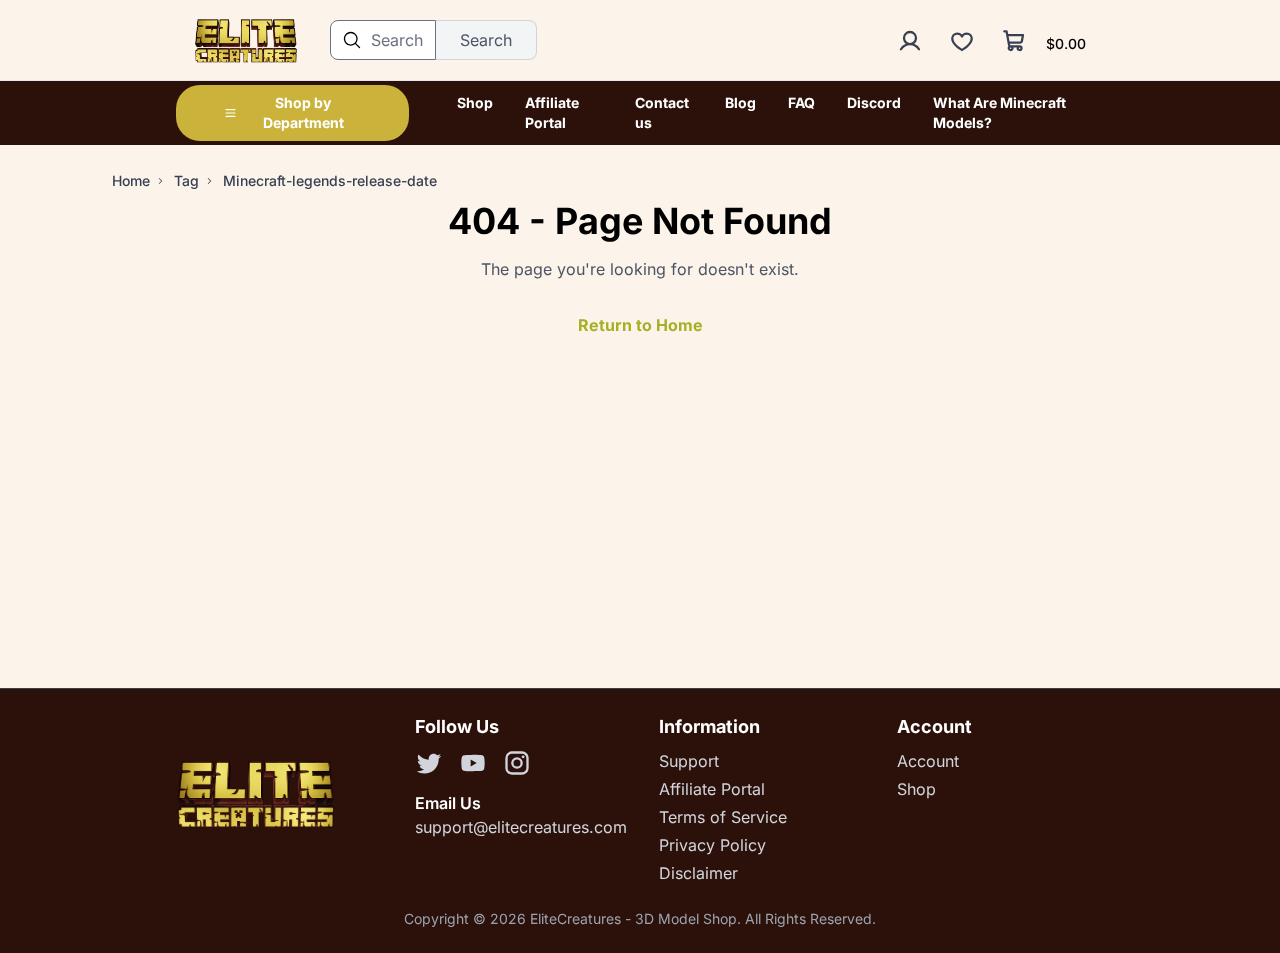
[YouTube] (473, 766)
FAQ (801, 102)
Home (131, 180)
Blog (740, 102)
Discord (874, 102)
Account (928, 761)
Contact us (662, 112)
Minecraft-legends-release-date (330, 180)
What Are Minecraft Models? (999, 112)
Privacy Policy (712, 845)
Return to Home (640, 325)
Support (689, 761)
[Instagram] (517, 766)
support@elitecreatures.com (521, 827)
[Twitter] (429, 766)
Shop (475, 102)
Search (486, 40)
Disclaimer (698, 873)
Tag (186, 180)
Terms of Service (723, 817)
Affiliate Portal (552, 112)
